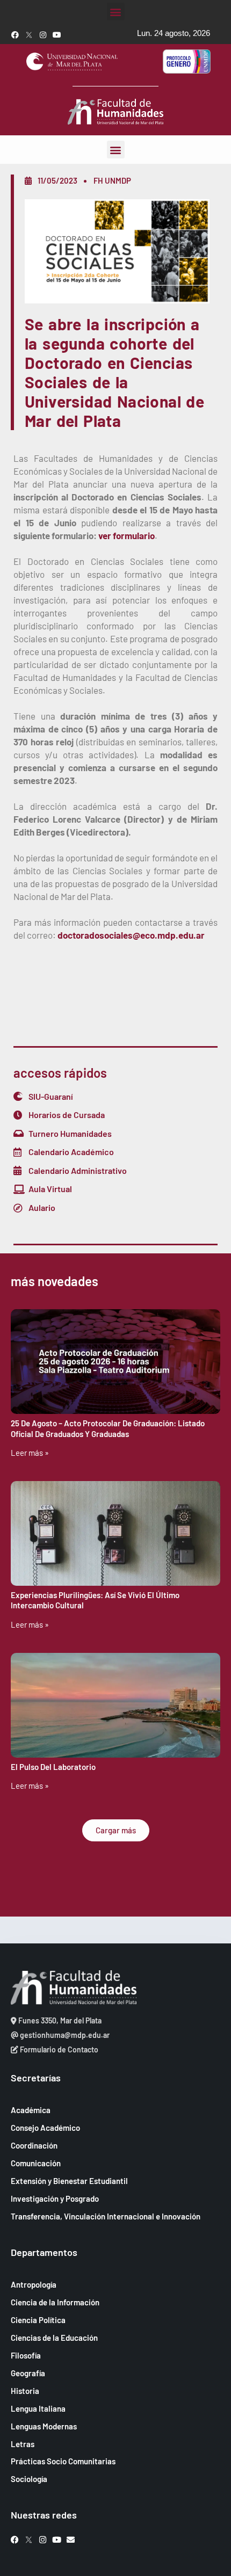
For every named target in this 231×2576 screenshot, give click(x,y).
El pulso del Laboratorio (53, 1767)
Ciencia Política (38, 2320)
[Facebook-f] (15, 35)
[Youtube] (57, 35)
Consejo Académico (45, 2128)
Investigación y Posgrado (55, 2198)
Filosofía (26, 2355)
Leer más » (30, 1453)
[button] (116, 12)
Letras (23, 2444)
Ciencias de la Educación (54, 2338)
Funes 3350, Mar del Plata (59, 2020)
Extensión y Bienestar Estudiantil (69, 2181)
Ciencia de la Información (55, 2302)
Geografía (28, 2373)
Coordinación (34, 2145)
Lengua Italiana (38, 2408)
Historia (25, 2391)
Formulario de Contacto (58, 2049)
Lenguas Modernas (44, 2426)
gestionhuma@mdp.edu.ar (64, 2035)
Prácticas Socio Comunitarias (63, 2461)
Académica (31, 2110)
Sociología (29, 2479)
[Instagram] (43, 35)
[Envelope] (71, 2540)
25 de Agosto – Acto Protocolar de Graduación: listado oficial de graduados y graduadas (108, 1428)
